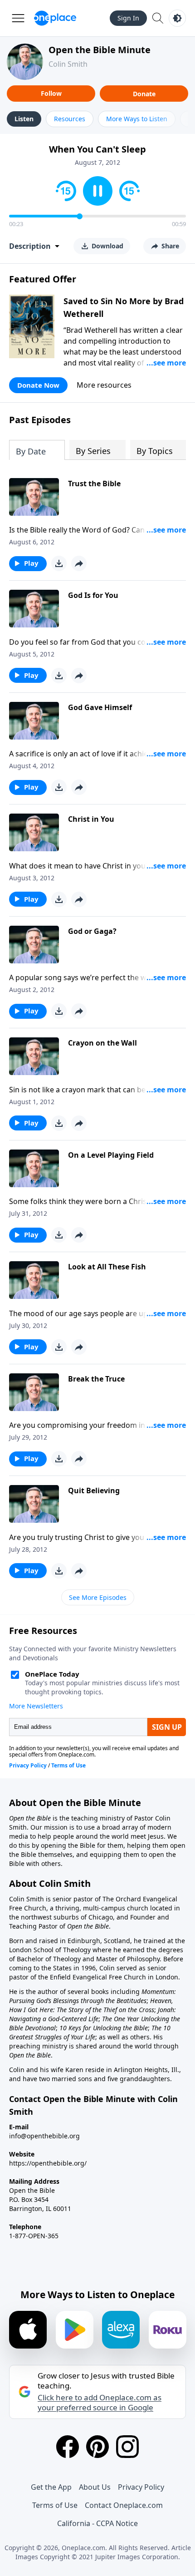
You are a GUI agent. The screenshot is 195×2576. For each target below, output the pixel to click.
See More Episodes (98, 1597)
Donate (144, 94)
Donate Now (38, 385)
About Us (95, 2487)
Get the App (51, 2487)
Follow (51, 93)
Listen (24, 119)
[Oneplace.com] (55, 18)
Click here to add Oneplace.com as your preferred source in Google (100, 2403)
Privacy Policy (141, 2487)
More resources (104, 385)
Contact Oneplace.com (124, 2505)
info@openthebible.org (44, 2136)
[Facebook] (68, 2447)
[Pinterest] (97, 2447)
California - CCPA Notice (97, 2523)
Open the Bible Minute (100, 50)
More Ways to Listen (137, 119)
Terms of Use (55, 2505)
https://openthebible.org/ (48, 2163)
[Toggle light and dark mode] (177, 18)
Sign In (128, 18)
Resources (70, 119)
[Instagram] (127, 2447)
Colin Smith (68, 64)
